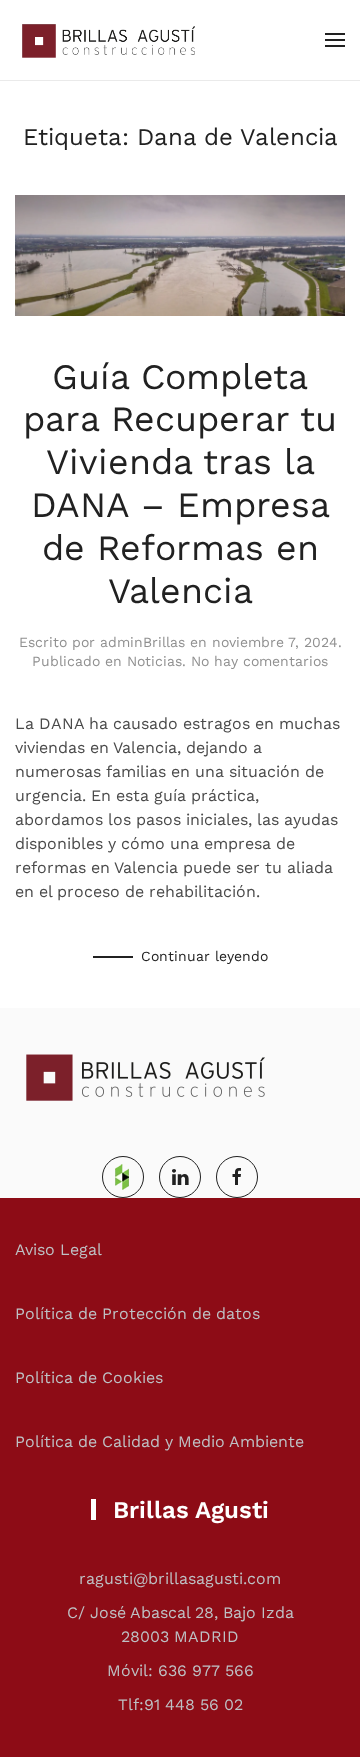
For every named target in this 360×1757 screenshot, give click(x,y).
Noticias (154, 661)
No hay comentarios (259, 661)
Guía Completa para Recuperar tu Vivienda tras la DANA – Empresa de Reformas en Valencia (180, 484)
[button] (335, 40)
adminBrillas (142, 642)
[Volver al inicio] (105, 40)
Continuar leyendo (204, 956)
